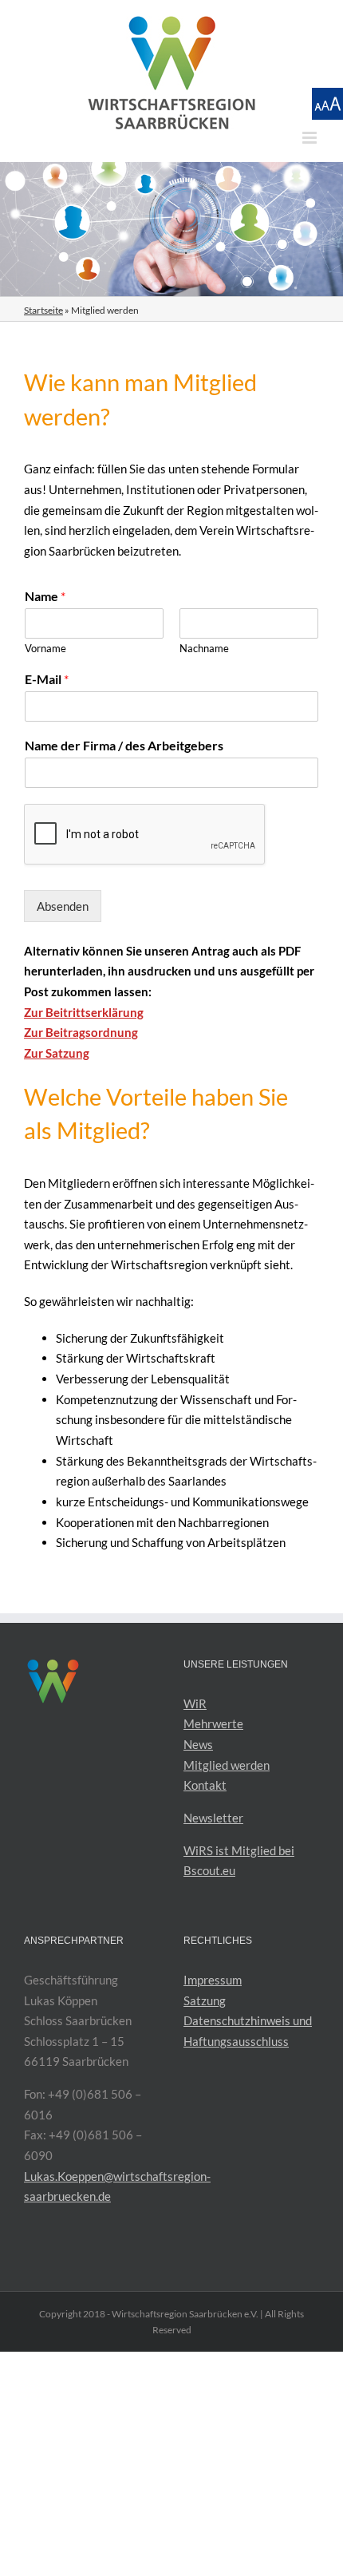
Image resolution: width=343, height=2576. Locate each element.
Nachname (204, 648)
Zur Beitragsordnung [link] (81, 1032)
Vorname (45, 648)
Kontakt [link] (205, 1785)
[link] (171, 73)
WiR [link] (195, 1703)
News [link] (198, 1744)
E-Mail (47, 679)
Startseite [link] (43, 310)
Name (45, 596)
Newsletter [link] (213, 1818)
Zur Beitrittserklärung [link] (84, 1012)
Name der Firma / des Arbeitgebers (124, 745)
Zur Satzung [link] (57, 1053)
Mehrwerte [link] (213, 1723)
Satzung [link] (205, 2000)
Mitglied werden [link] (227, 1765)
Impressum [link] (213, 1980)
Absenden (63, 906)
